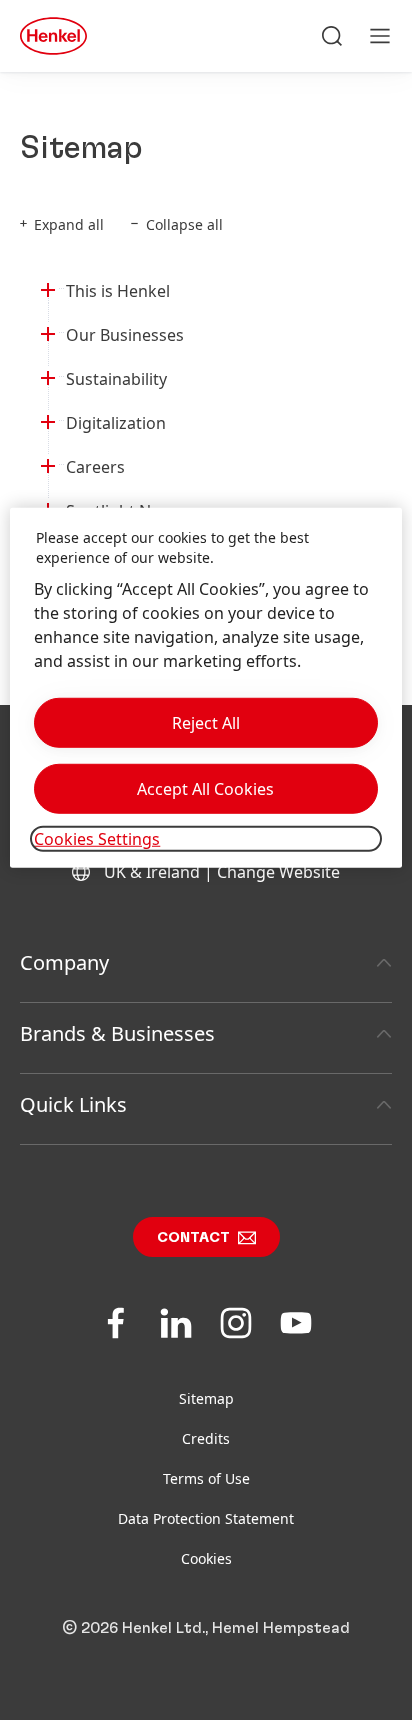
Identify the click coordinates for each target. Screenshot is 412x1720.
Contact (193, 1238)
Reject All (206, 723)
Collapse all (184, 224)
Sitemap (206, 1398)
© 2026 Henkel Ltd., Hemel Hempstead (206, 1628)
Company (64, 962)
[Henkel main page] (53, 36)
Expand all (69, 224)
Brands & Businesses (117, 1033)
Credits (206, 1438)
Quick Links (73, 1104)
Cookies (206, 1558)
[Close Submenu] (48, 287)
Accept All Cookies (205, 789)
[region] (205, 688)
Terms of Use (206, 1478)
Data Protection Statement (206, 1518)
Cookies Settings (97, 839)
